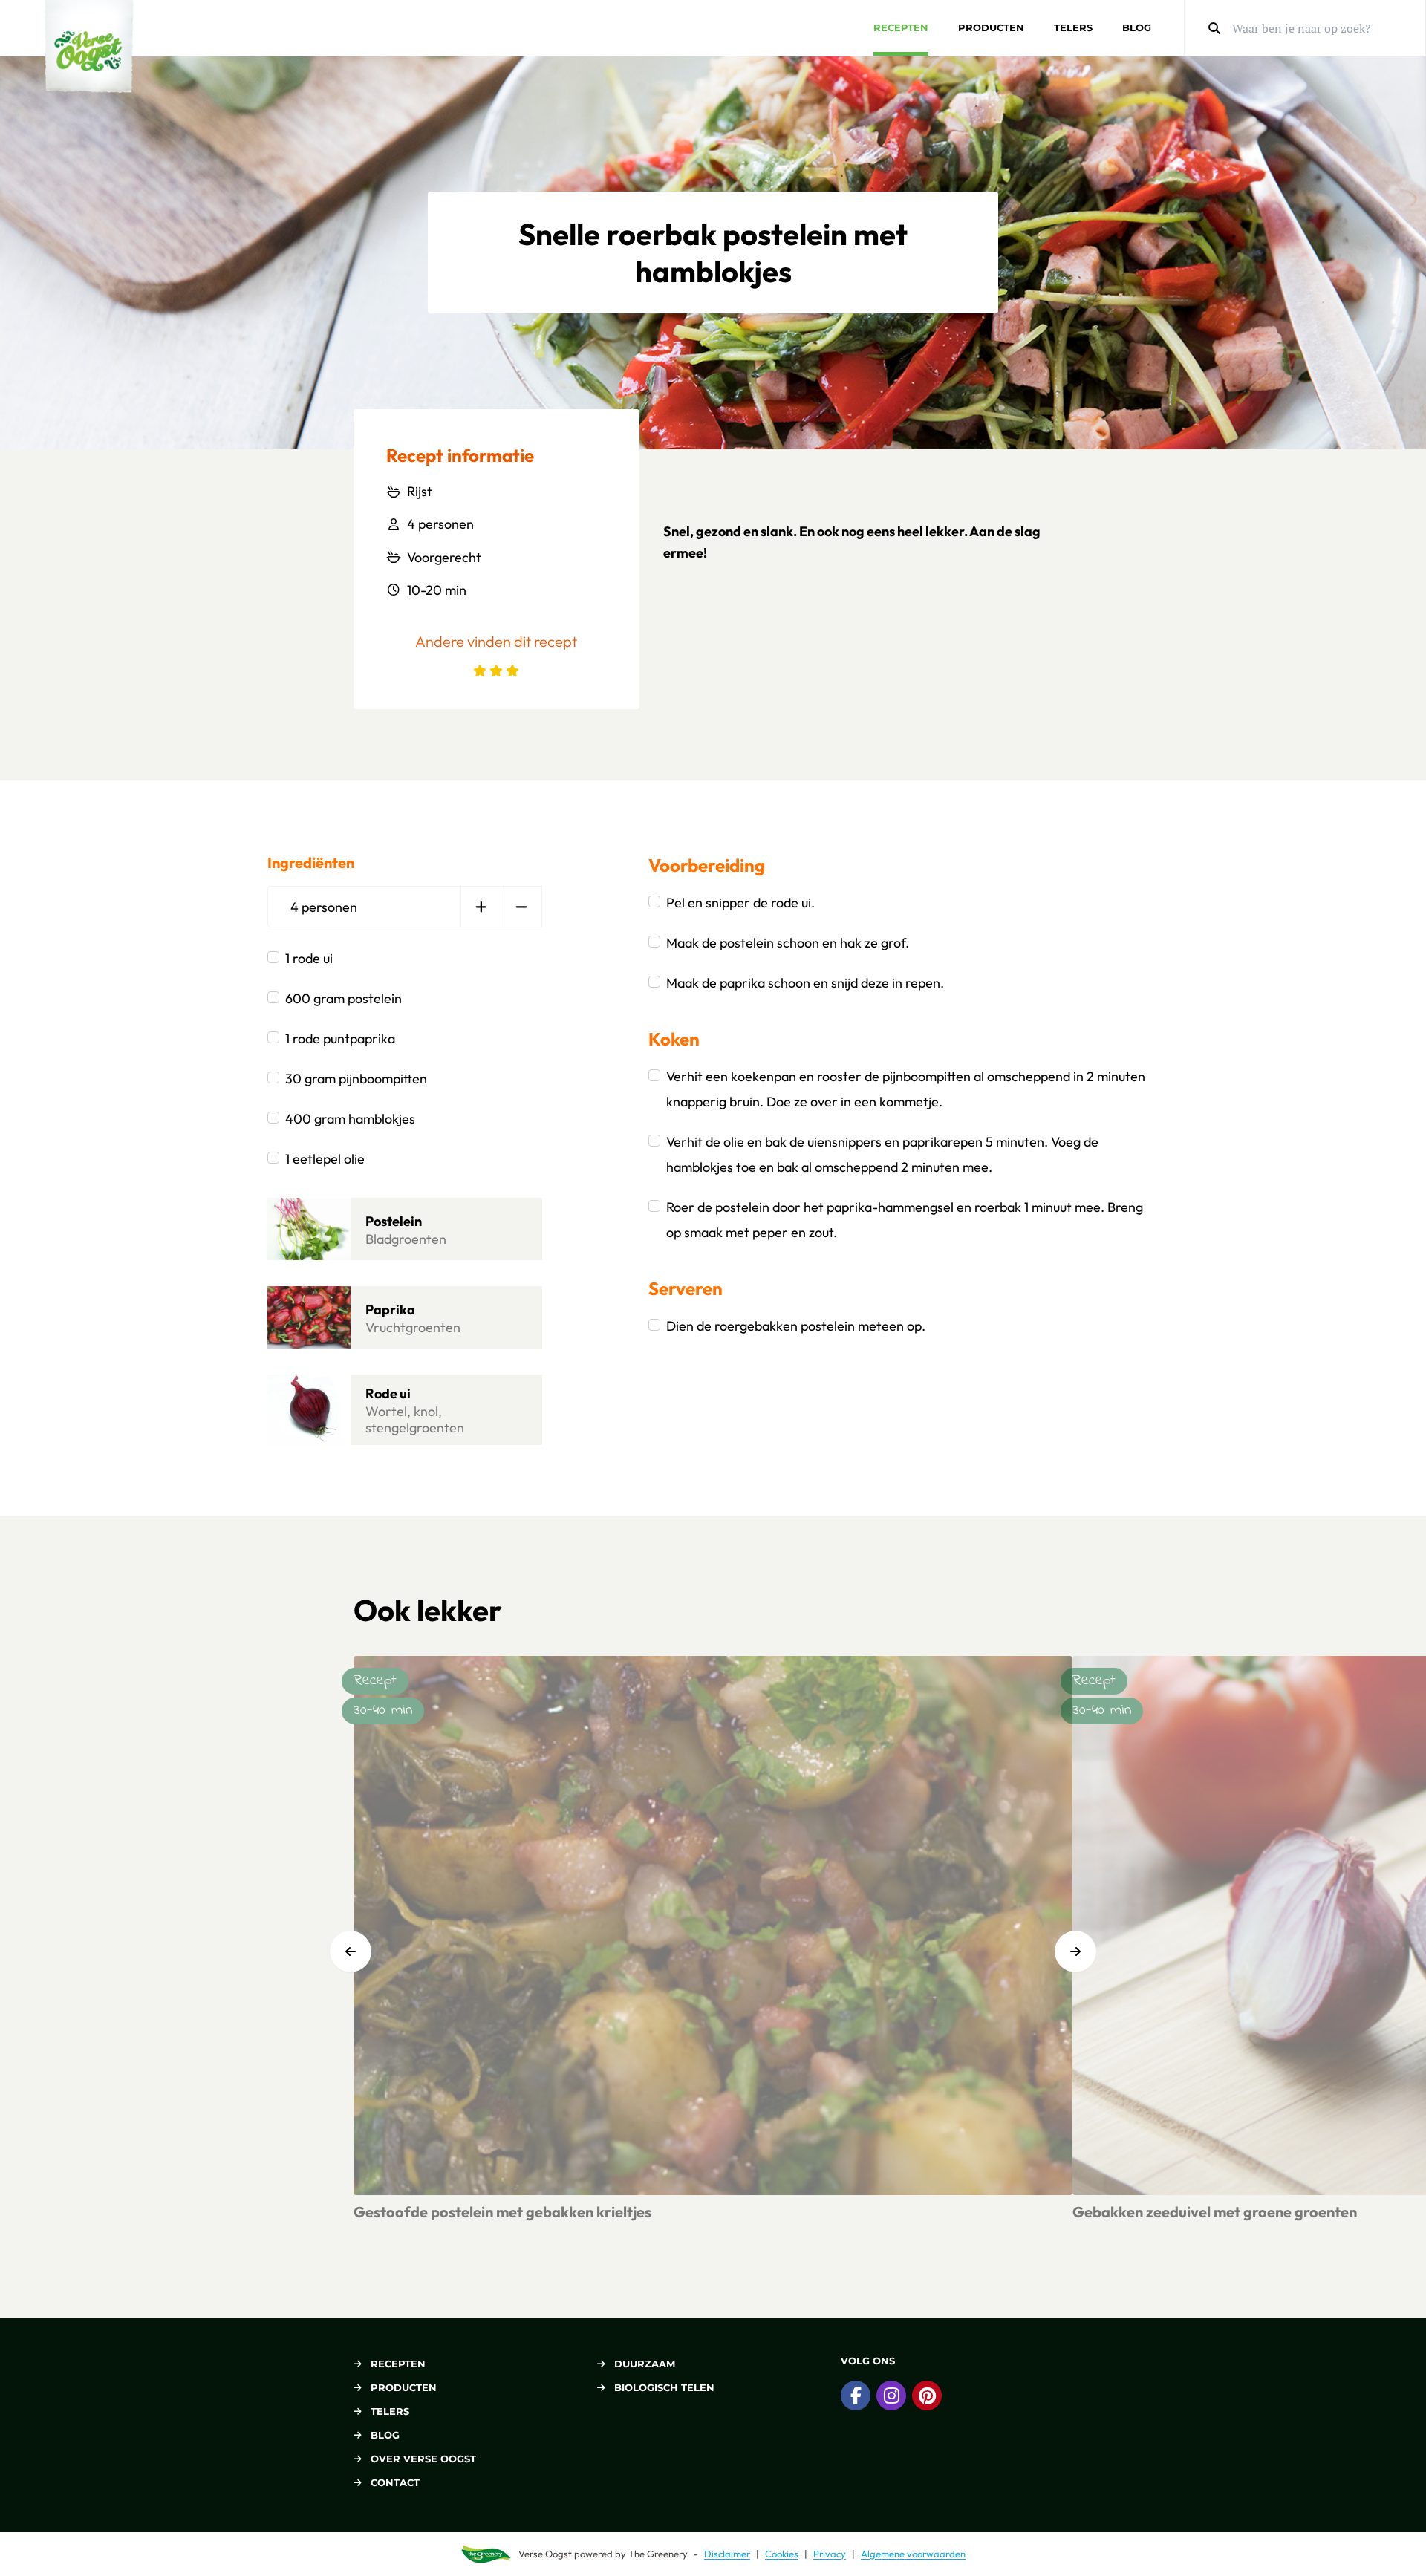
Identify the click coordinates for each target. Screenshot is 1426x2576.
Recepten (901, 27)
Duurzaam (645, 2364)
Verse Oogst (545, 2554)
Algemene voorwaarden (913, 2554)
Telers (1073, 27)
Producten (991, 27)
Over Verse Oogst (423, 2459)
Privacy (830, 2554)
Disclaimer (727, 2554)
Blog (1137, 27)
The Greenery (658, 2554)
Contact (395, 2482)
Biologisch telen (664, 2387)
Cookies (782, 2554)
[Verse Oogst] (89, 46)
